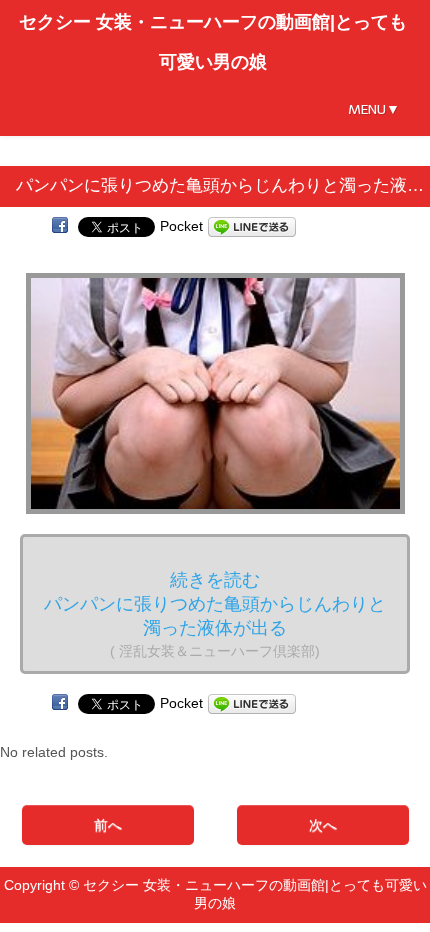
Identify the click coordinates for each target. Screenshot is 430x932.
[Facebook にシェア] (60, 226)
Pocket (181, 226)
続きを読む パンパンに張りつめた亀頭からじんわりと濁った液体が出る (215, 614)
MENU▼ (374, 109)
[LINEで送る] (252, 226)
